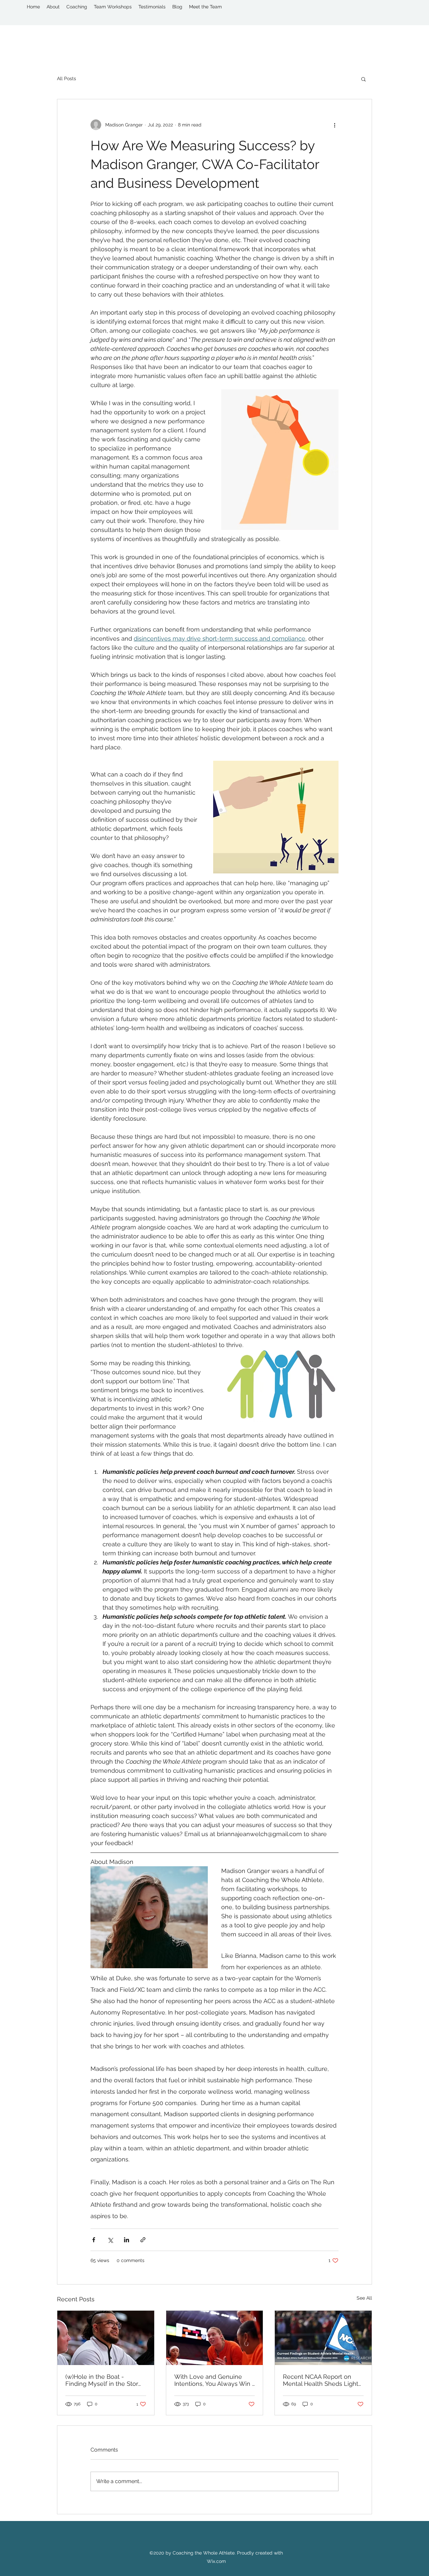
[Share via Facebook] (94, 2240)
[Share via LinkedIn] (127, 2240)
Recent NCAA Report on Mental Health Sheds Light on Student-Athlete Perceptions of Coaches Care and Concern (321, 2380)
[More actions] (334, 125)
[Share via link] (143, 2240)
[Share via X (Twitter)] (110, 2240)
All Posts (67, 78)
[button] (363, 79)
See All (364, 2298)
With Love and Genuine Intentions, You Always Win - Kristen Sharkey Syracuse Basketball (214, 2380)
